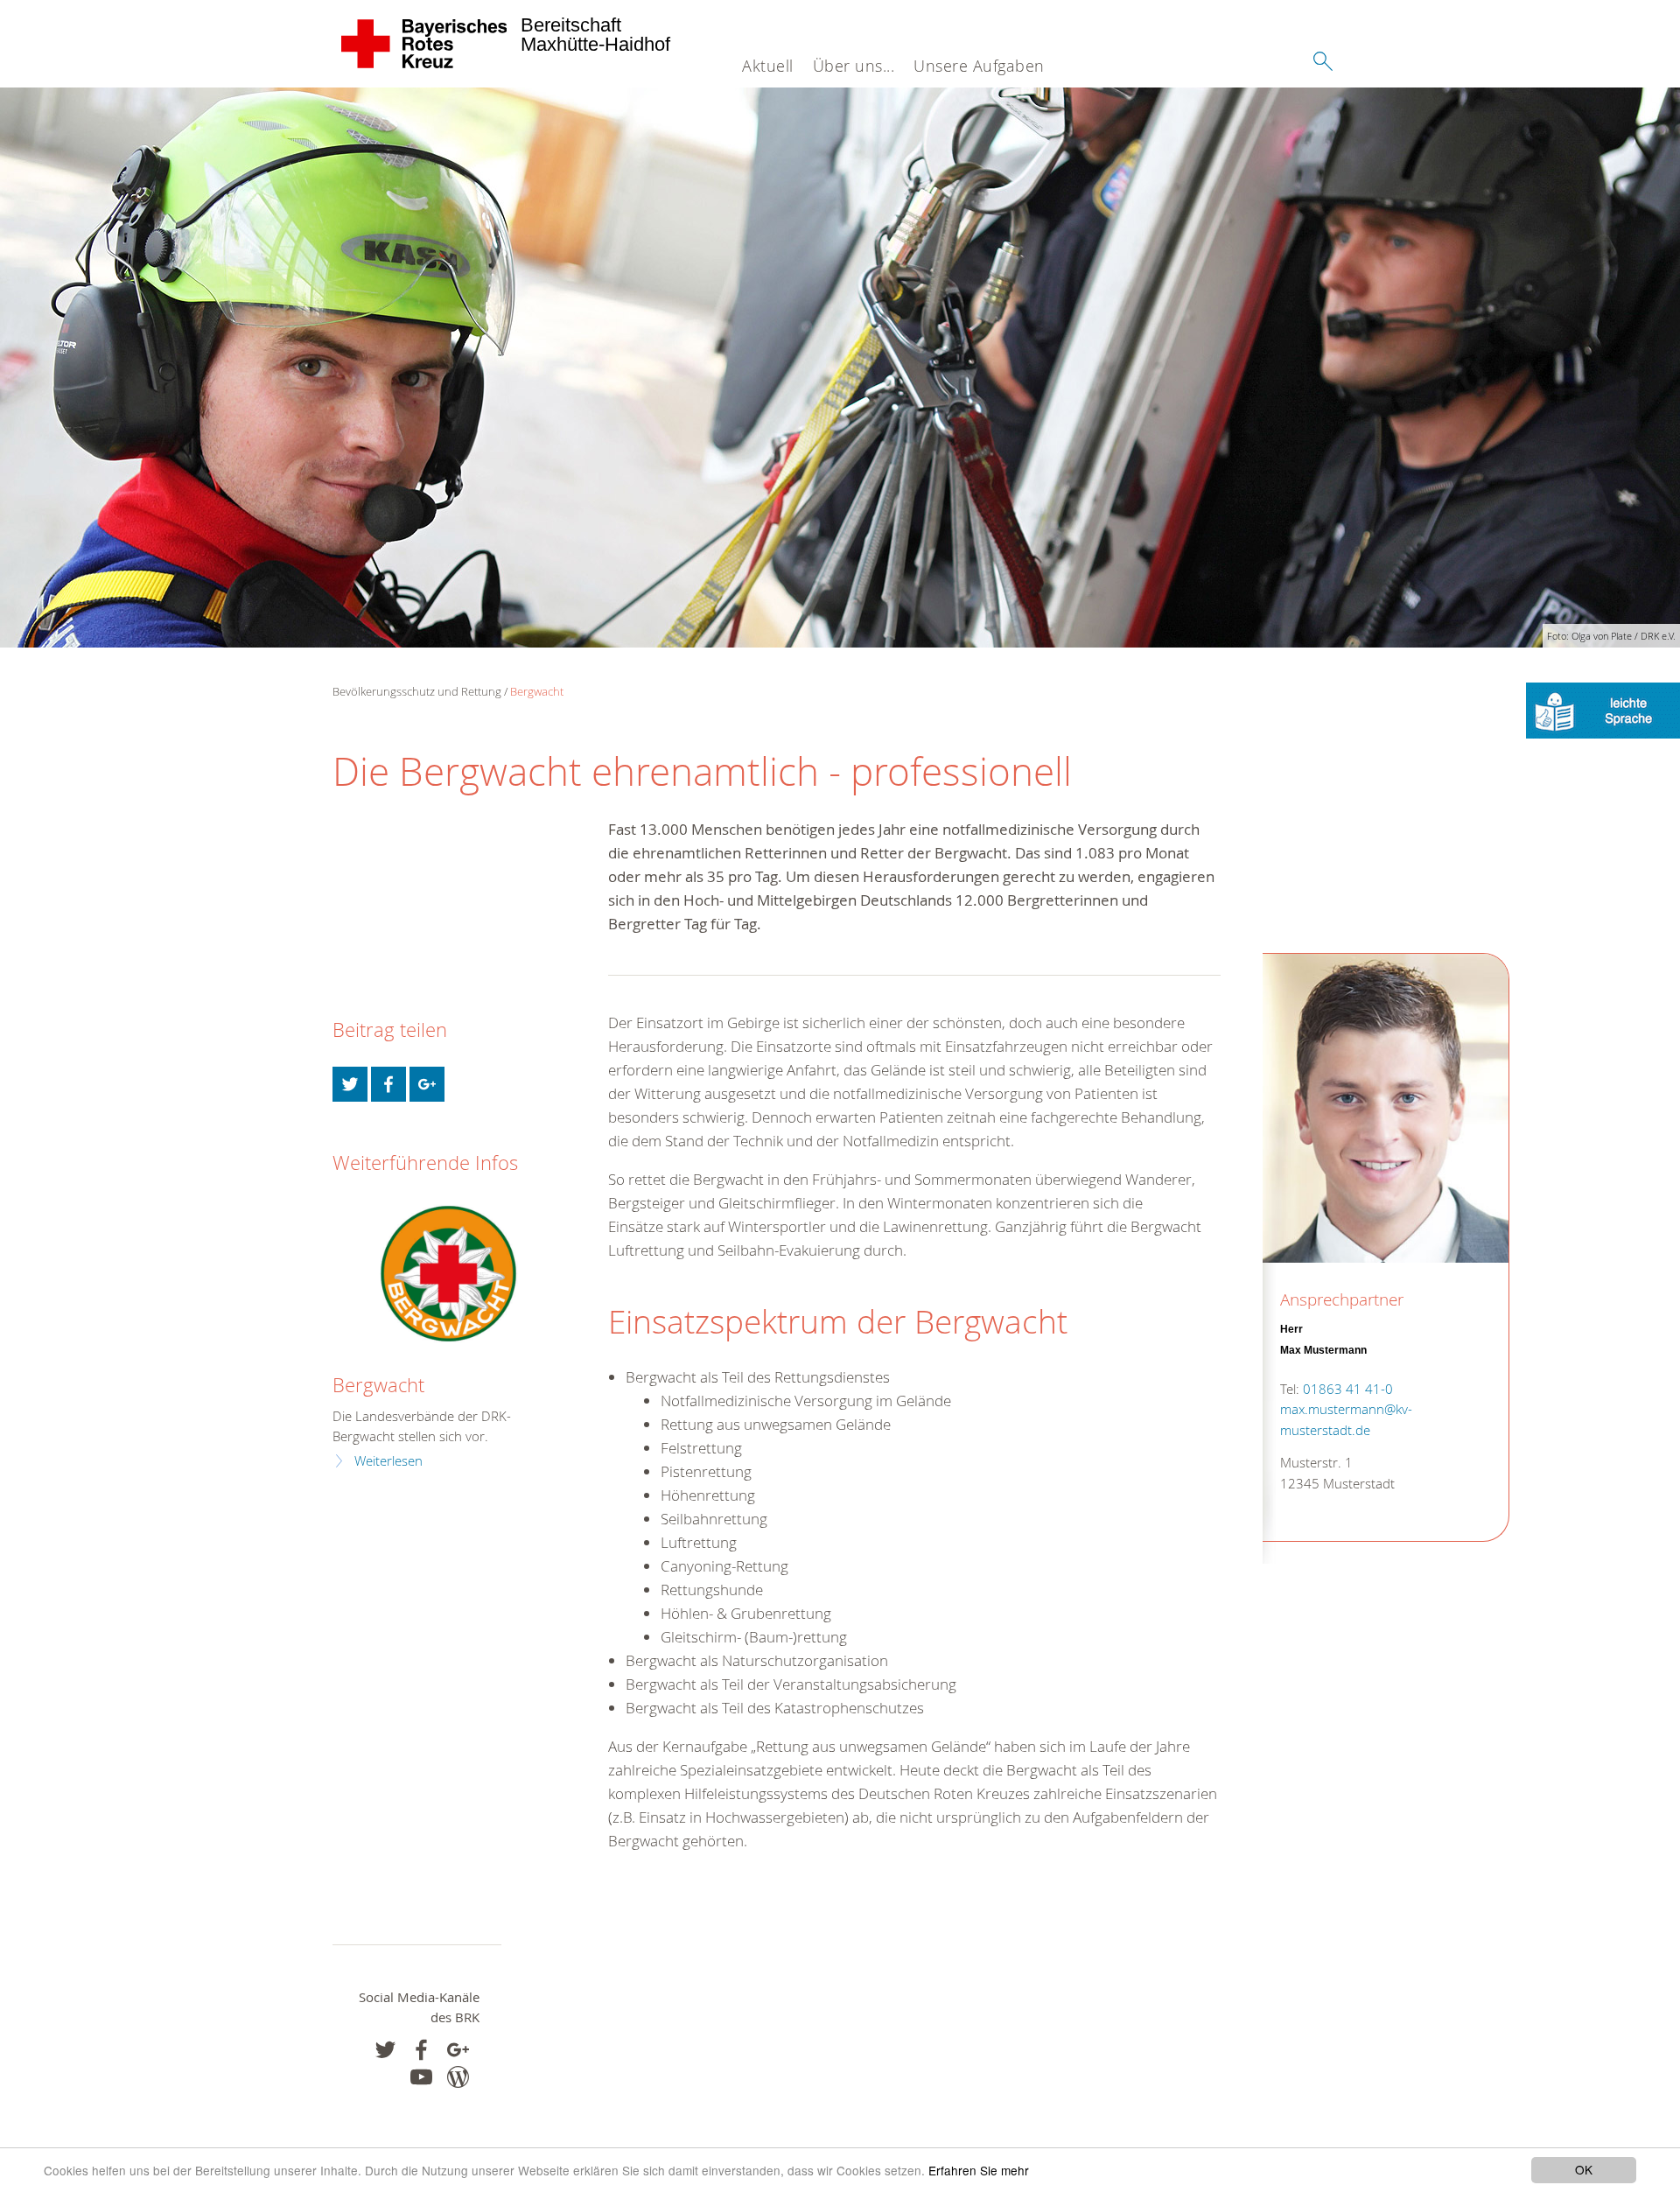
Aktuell (768, 66)
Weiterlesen (388, 1461)
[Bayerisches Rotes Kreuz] (425, 44)
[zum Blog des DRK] (458, 2077)
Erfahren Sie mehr (979, 2170)
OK (1584, 2169)
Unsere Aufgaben (979, 66)
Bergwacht (537, 691)
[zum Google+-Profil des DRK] (458, 2050)
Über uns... (854, 66)
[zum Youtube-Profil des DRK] (421, 2077)
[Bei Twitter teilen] (350, 1084)
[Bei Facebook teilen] (388, 1084)
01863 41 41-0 (1348, 1389)
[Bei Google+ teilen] (427, 1084)
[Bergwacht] (448, 1274)
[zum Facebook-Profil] (385, 2050)
